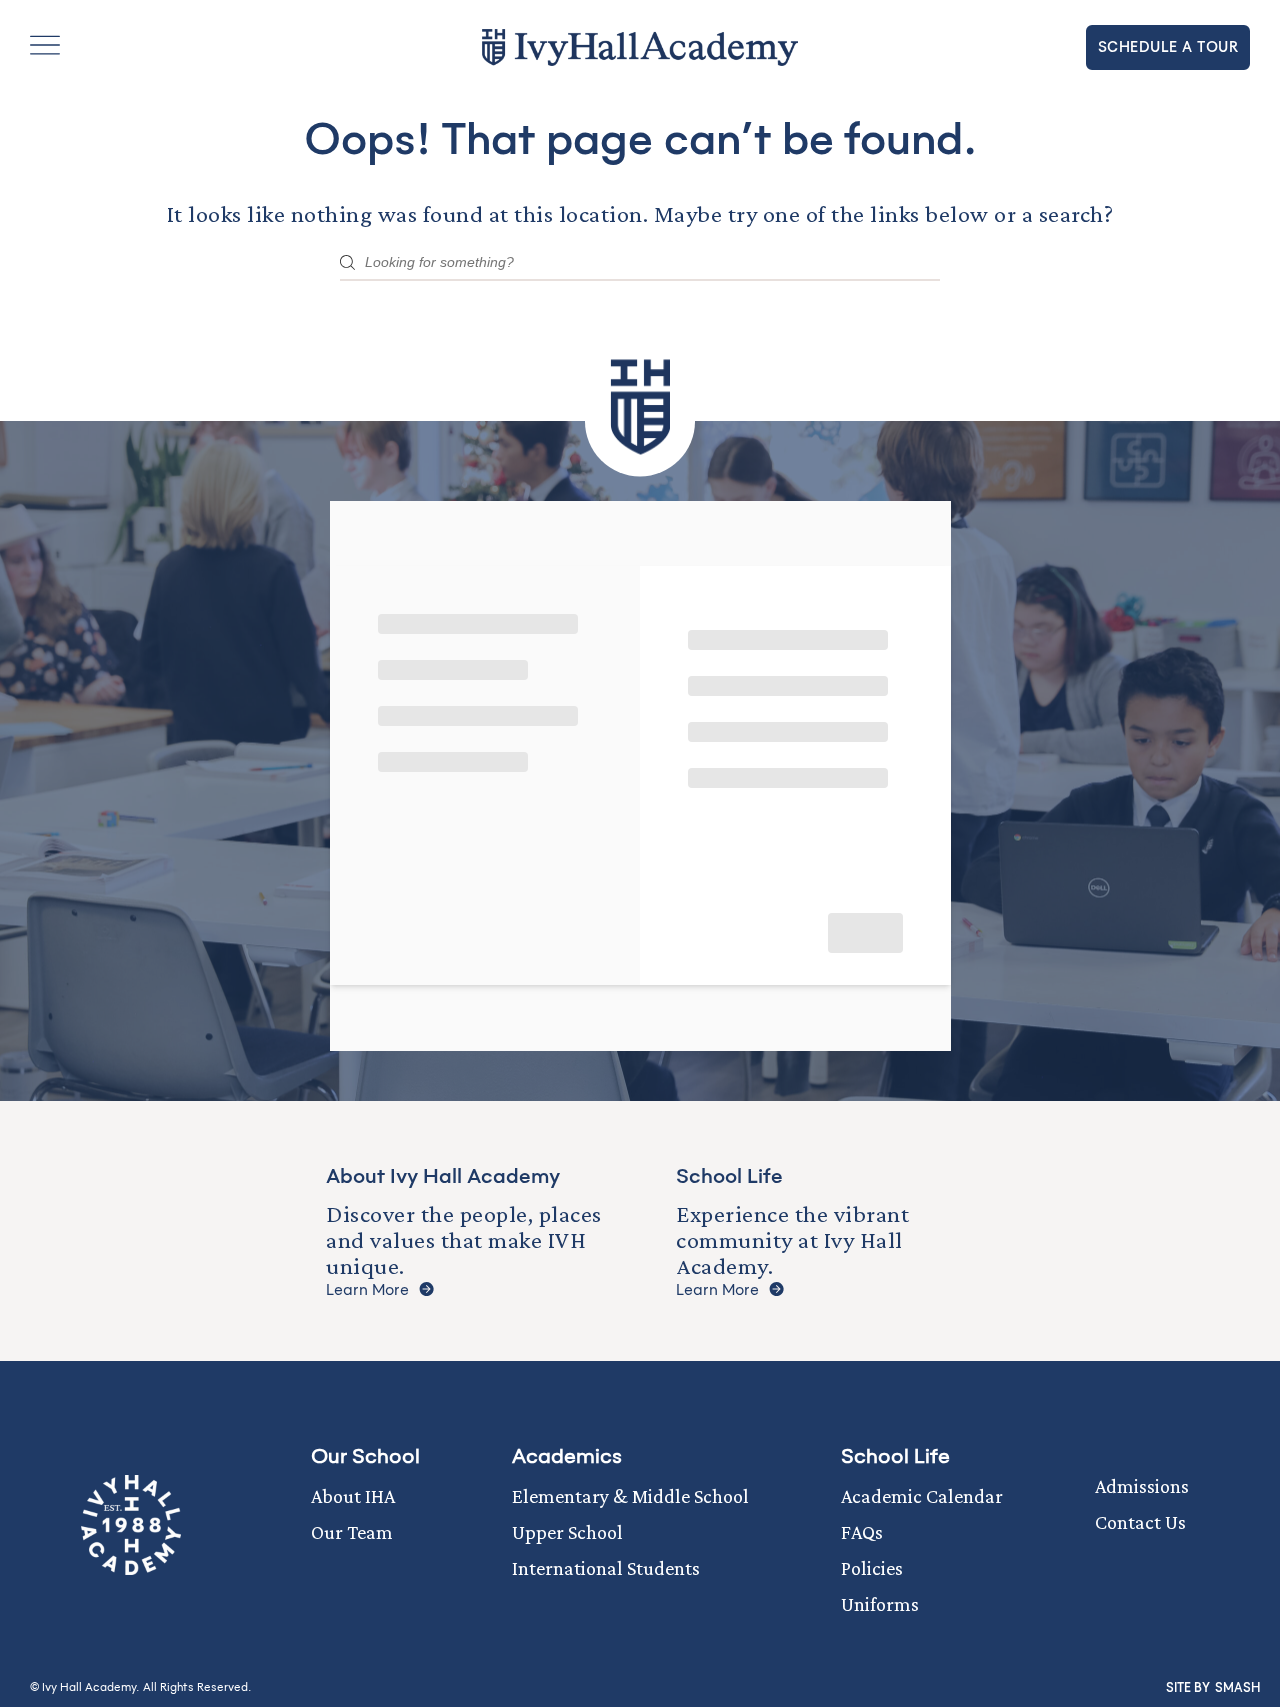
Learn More (367, 1290)
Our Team (352, 1532)
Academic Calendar (922, 1496)
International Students (606, 1568)
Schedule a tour (1168, 47)
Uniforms (880, 1604)
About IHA (353, 1496)
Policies (872, 1568)
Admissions (1142, 1486)
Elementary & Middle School (630, 1496)
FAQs (862, 1532)
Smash (1237, 1688)
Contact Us (1140, 1522)
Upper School (567, 1532)
